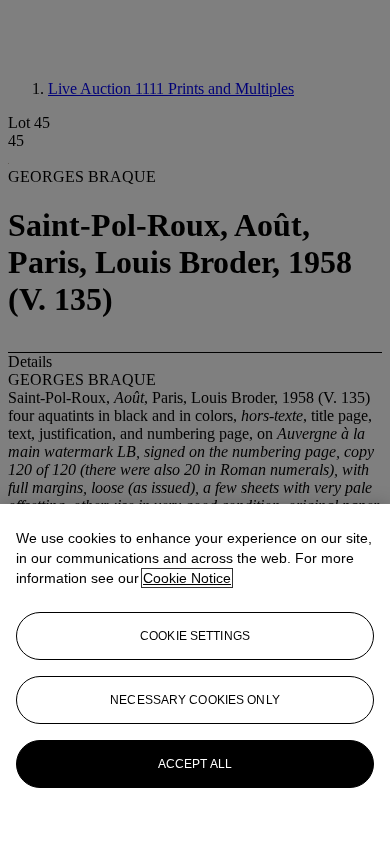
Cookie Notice (187, 578)
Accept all (195, 764)
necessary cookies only (195, 700)
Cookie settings (195, 636)
